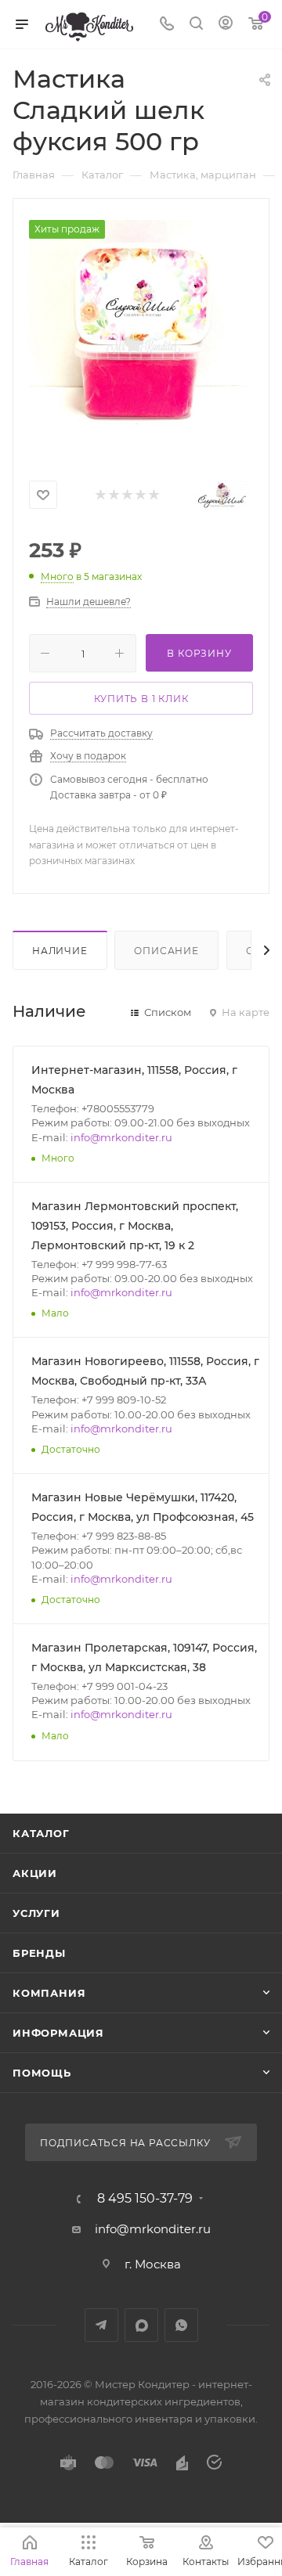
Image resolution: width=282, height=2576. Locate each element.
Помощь (42, 2073)
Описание (166, 951)
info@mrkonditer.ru (121, 1137)
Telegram (101, 2325)
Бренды (39, 1953)
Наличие (60, 951)
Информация (58, 2033)
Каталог (41, 1833)
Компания (49, 1993)
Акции (35, 1873)
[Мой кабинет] (226, 25)
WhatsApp (181, 2325)
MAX (141, 2325)
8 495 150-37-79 (145, 2199)
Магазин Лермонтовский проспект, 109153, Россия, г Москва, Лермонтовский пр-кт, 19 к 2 (135, 1226)
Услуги (36, 1913)
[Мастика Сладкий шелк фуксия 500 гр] (141, 332)
